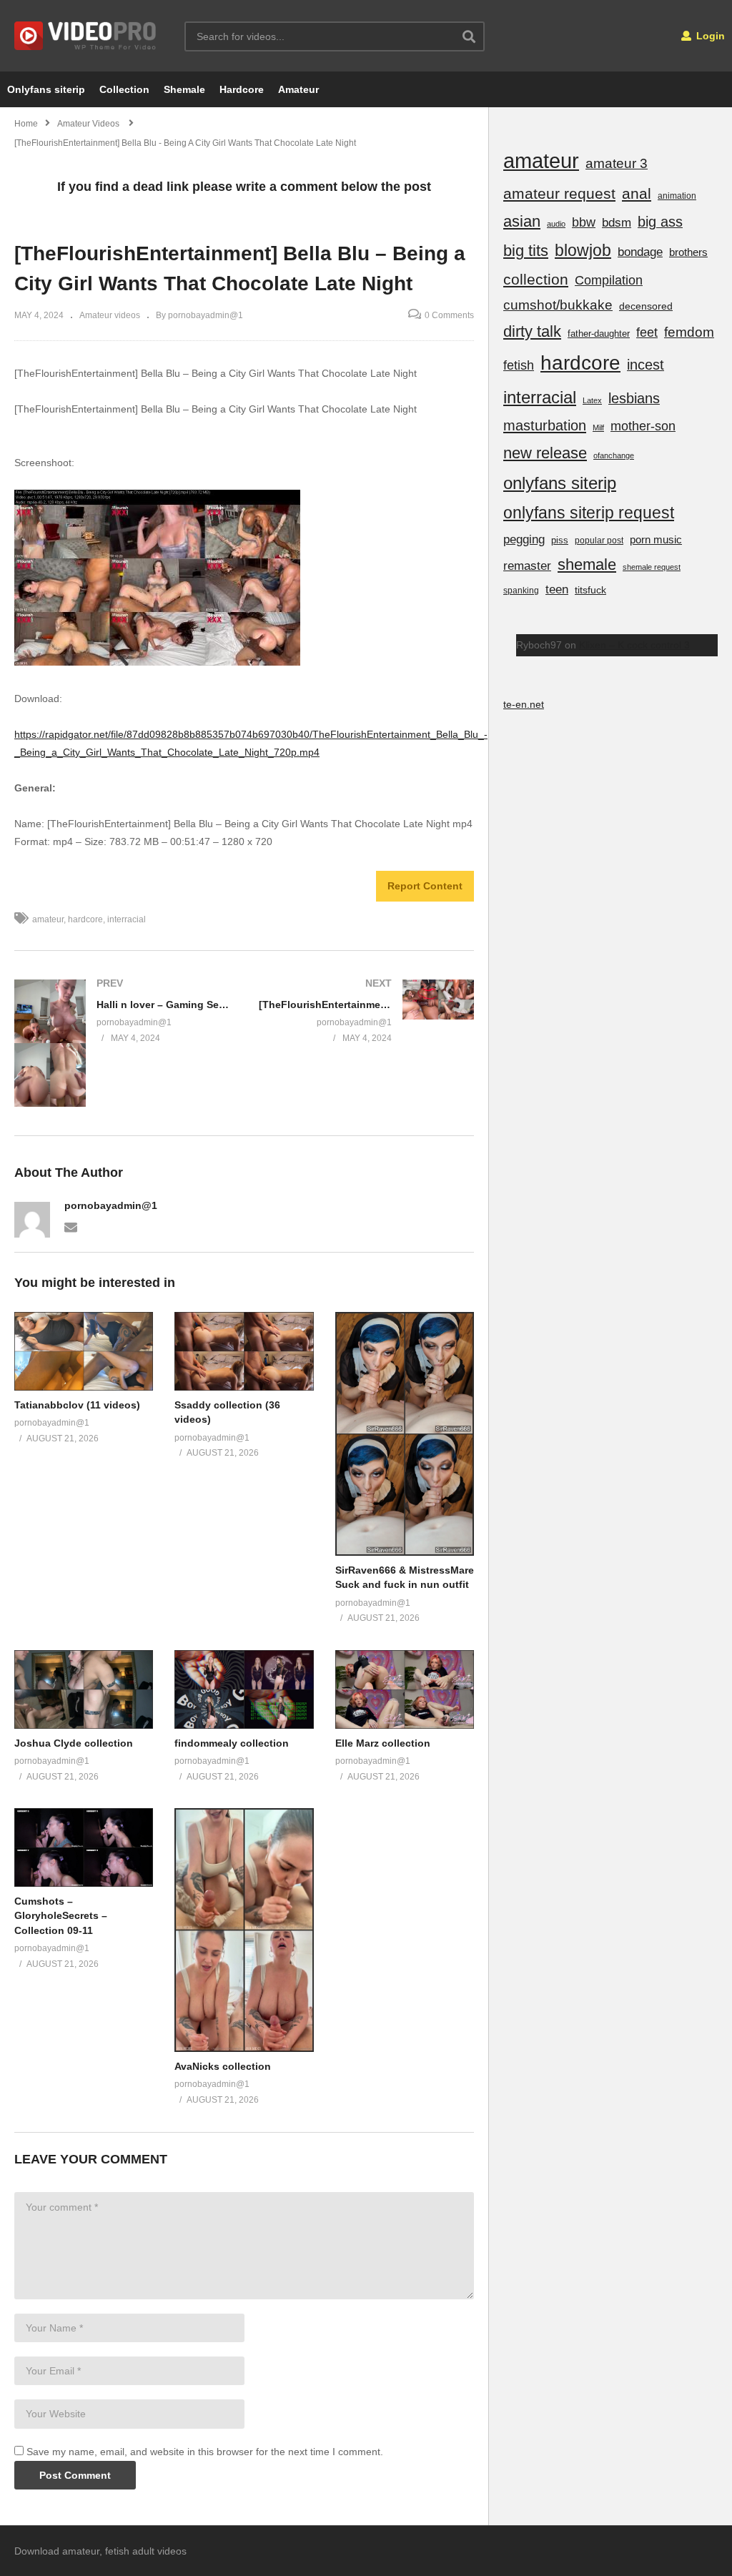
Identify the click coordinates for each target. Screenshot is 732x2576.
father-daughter (599, 334)
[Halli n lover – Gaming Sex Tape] (122, 1043)
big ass (660, 222)
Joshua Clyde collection (74, 1743)
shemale (587, 564)
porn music (656, 539)
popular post (599, 541)
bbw (584, 222)
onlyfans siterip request (589, 513)
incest (646, 365)
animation (677, 196)
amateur (48, 919)
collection (536, 279)
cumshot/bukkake (558, 305)
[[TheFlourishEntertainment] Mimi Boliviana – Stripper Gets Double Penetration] (367, 1010)
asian (522, 221)
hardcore (85, 919)
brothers (688, 252)
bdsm (617, 223)
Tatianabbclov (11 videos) (77, 1405)
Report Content (425, 886)
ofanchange (614, 455)
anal (637, 193)
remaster (527, 566)
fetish (519, 365)
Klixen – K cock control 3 (634, 645)
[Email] (71, 1226)
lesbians (634, 398)
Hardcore (242, 89)
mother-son (643, 426)
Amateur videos (110, 315)
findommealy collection (232, 1743)
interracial (127, 919)
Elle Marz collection (383, 1743)
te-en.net (524, 704)
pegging (524, 539)
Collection (124, 89)
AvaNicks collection (223, 2066)
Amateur (298, 89)
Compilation (609, 280)
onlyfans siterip (560, 483)
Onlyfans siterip (46, 89)
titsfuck (590, 590)
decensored (646, 306)
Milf (598, 428)
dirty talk (532, 331)
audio (556, 224)
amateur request (559, 193)
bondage (640, 252)
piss (560, 540)
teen (557, 589)
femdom (689, 332)
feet (647, 332)
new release (545, 453)
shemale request (652, 567)
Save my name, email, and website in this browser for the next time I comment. (205, 2452)
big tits (526, 251)
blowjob (583, 250)
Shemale (184, 89)
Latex (592, 400)
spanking (521, 591)
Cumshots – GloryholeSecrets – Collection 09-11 (61, 1916)
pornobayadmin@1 (111, 1205)
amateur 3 (617, 163)
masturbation (545, 425)
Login (709, 36)
